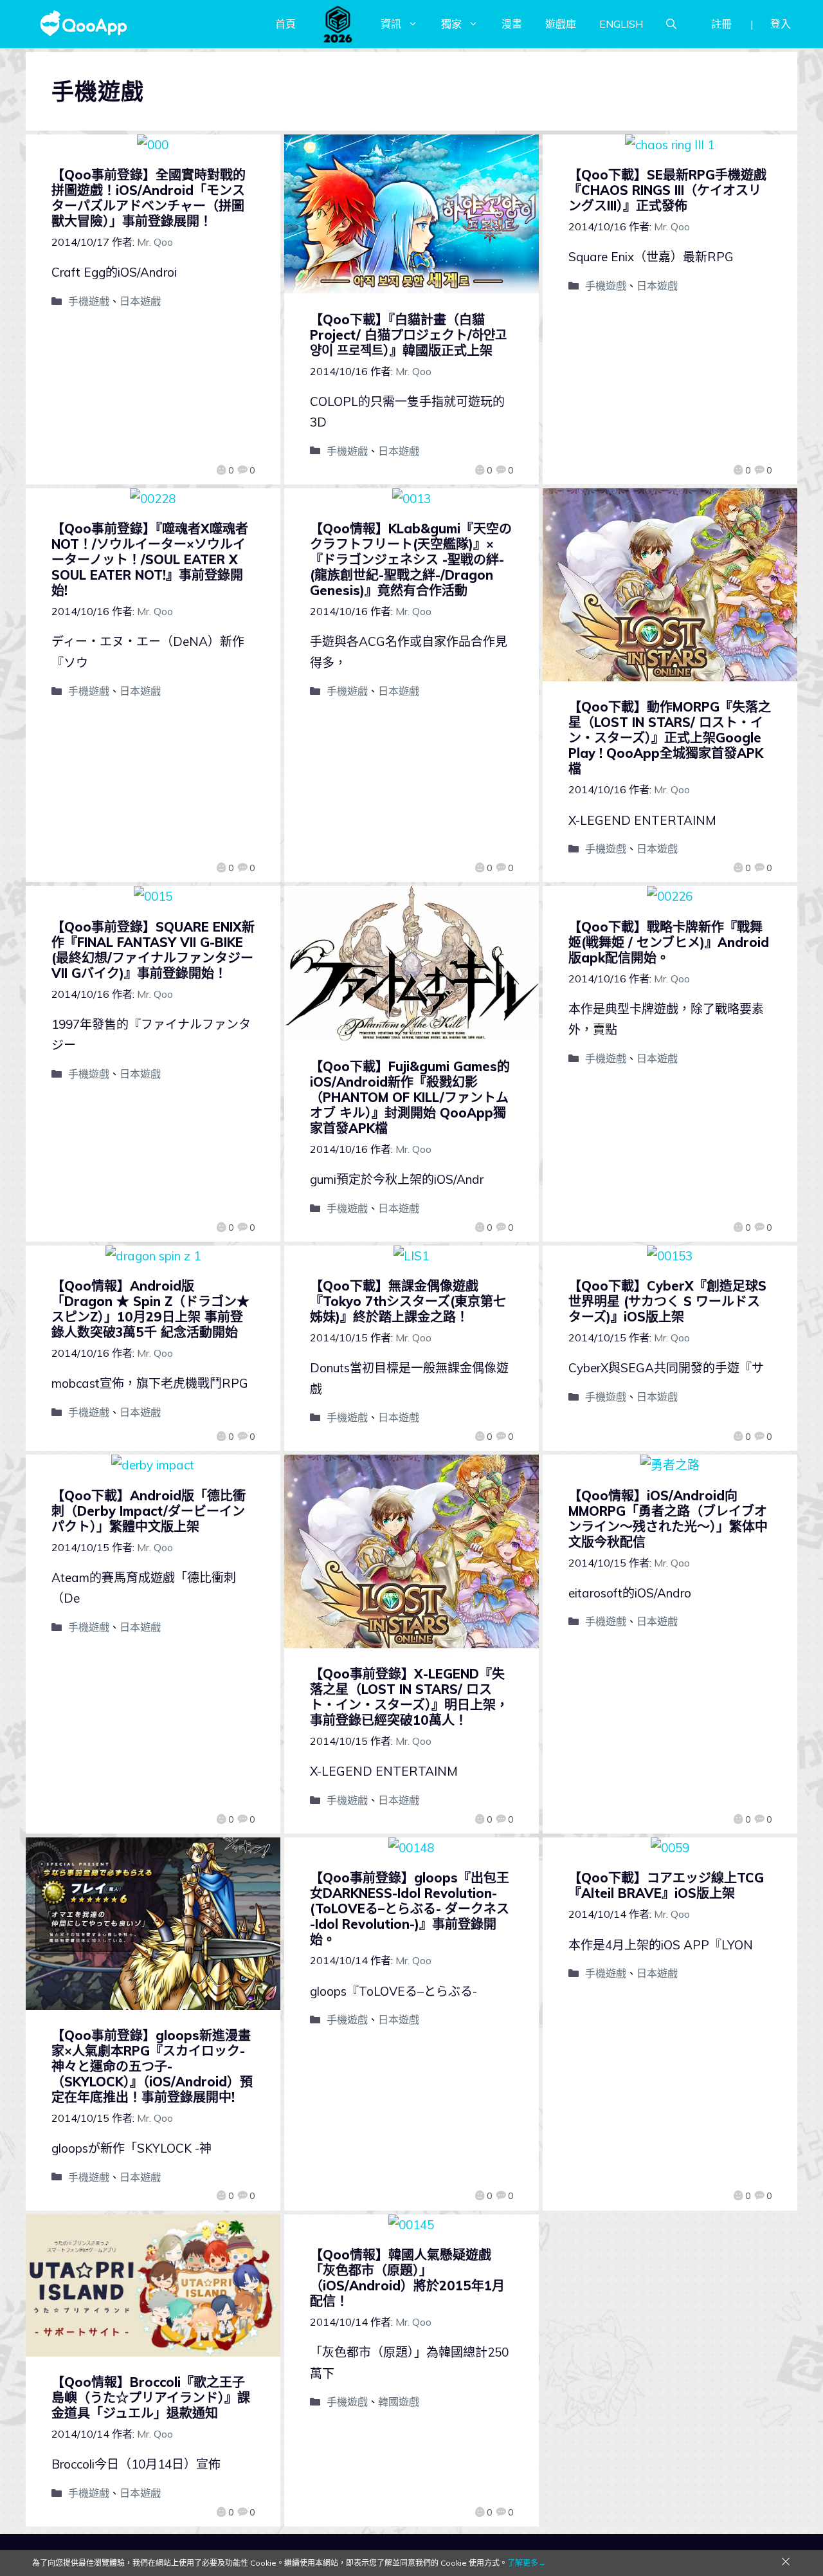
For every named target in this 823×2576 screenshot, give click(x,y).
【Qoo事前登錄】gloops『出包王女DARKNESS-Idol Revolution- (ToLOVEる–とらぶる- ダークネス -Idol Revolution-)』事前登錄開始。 (410, 1909)
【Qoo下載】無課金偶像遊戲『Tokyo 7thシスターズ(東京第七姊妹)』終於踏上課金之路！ (408, 1301)
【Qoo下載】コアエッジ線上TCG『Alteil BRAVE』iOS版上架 (666, 1885)
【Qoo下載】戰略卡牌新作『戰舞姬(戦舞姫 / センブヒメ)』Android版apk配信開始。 (669, 942)
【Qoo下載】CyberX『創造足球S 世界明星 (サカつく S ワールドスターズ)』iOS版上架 (667, 1301)
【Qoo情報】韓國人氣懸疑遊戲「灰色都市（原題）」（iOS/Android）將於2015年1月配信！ (407, 2278)
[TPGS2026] (338, 24)
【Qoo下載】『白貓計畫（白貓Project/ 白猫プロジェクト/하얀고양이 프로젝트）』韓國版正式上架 (408, 335)
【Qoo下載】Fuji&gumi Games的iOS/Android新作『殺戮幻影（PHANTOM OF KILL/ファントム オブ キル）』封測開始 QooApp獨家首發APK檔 (410, 1097)
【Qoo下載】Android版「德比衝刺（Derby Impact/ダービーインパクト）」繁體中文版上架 (149, 1511)
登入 (781, 24)
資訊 (391, 24)
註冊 (721, 24)
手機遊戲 (89, 301)
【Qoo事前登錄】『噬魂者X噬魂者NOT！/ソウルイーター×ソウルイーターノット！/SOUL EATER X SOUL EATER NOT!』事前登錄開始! (150, 559)
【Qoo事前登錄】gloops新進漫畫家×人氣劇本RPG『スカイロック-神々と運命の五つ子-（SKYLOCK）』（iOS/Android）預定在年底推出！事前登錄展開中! (152, 2066)
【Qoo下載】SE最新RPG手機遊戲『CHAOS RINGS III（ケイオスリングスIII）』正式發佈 (667, 190)
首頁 (285, 24)
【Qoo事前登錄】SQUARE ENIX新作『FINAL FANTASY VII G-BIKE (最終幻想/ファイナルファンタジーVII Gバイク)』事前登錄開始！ (153, 950)
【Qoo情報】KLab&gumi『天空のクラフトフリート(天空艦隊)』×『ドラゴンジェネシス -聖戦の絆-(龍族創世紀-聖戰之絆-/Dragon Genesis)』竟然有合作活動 (411, 559)
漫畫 (512, 24)
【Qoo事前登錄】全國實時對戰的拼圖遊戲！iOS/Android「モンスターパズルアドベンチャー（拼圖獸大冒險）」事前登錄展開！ (149, 198)
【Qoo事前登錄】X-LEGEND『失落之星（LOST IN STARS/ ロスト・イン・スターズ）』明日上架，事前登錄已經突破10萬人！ (409, 1697)
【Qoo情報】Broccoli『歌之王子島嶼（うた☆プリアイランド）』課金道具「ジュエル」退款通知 (151, 2397)
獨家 (451, 24)
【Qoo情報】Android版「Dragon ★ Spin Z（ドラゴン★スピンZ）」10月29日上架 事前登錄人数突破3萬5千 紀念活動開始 (150, 1309)
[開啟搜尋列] (671, 24)
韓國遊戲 (399, 2402)
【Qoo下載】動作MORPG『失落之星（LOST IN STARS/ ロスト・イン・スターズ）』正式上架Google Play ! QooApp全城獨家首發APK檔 (670, 738)
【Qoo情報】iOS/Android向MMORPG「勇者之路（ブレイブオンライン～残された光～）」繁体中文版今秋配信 (668, 1519)
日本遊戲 (140, 301)
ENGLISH (621, 24)
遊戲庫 (561, 24)
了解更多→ (527, 2563)
